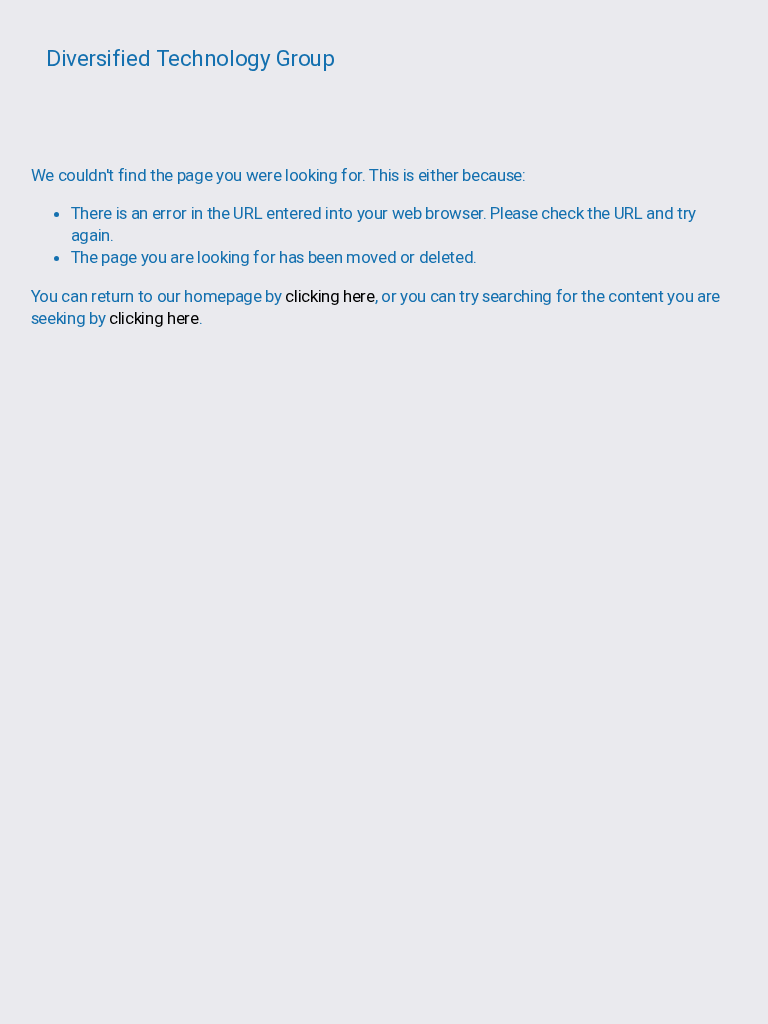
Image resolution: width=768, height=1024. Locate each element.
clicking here (330, 296)
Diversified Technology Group (190, 58)
